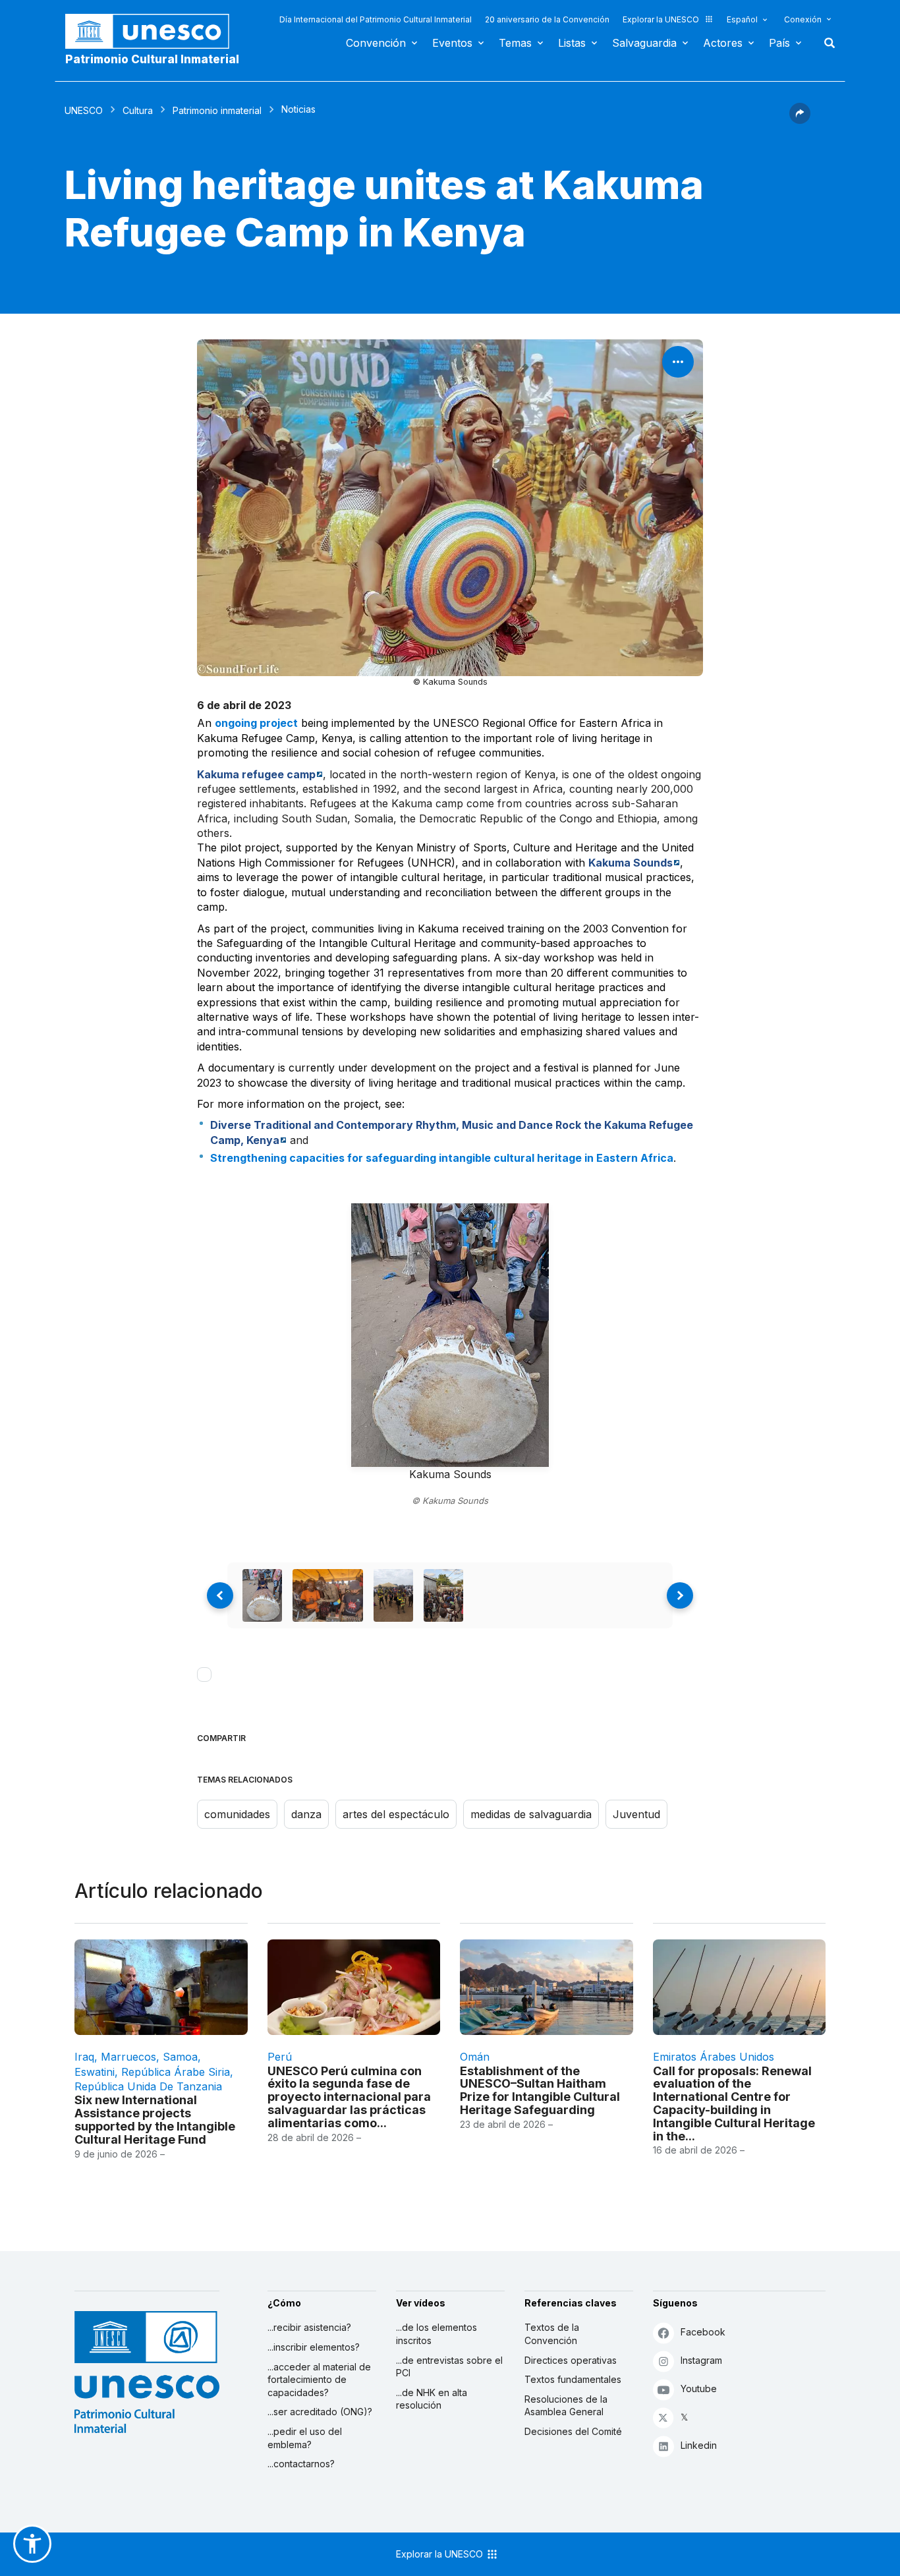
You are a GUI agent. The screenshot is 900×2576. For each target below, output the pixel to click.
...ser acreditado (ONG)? (320, 2412)
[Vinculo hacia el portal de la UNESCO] (154, 31)
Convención (376, 43)
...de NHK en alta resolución (432, 2399)
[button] (800, 120)
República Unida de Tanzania (148, 2086)
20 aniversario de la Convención (547, 19)
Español (742, 19)
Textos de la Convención (552, 2334)
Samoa (180, 2057)
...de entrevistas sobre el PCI (449, 2367)
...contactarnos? (301, 2464)
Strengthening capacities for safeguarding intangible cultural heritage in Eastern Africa (442, 1158)
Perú (280, 2057)
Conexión (803, 19)
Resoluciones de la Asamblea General (566, 2406)
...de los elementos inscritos (436, 2334)
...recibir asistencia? (309, 2327)
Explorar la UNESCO (661, 19)
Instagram (701, 2360)
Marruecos (128, 2057)
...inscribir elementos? (314, 2347)
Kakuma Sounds (631, 863)
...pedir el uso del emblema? (305, 2438)
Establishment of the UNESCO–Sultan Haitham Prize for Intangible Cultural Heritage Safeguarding (540, 2090)
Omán (475, 2057)
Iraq (84, 2057)
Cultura (138, 110)
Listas (572, 43)
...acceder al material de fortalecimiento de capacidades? (319, 2380)
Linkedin (699, 2445)
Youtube (699, 2389)
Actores (723, 43)
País (779, 43)
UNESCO (84, 110)
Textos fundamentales (573, 2379)
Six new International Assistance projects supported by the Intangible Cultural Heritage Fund (155, 2119)
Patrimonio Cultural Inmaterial (152, 59)
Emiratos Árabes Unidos (714, 2057)
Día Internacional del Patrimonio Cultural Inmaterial (376, 19)
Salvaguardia (644, 43)
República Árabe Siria (176, 2072)
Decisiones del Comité (573, 2431)
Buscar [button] (826, 43)
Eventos (452, 43)
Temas (515, 43)
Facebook (703, 2332)
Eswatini (95, 2072)
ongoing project (256, 723)
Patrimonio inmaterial (217, 110)
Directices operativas (571, 2360)
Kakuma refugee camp (256, 774)
